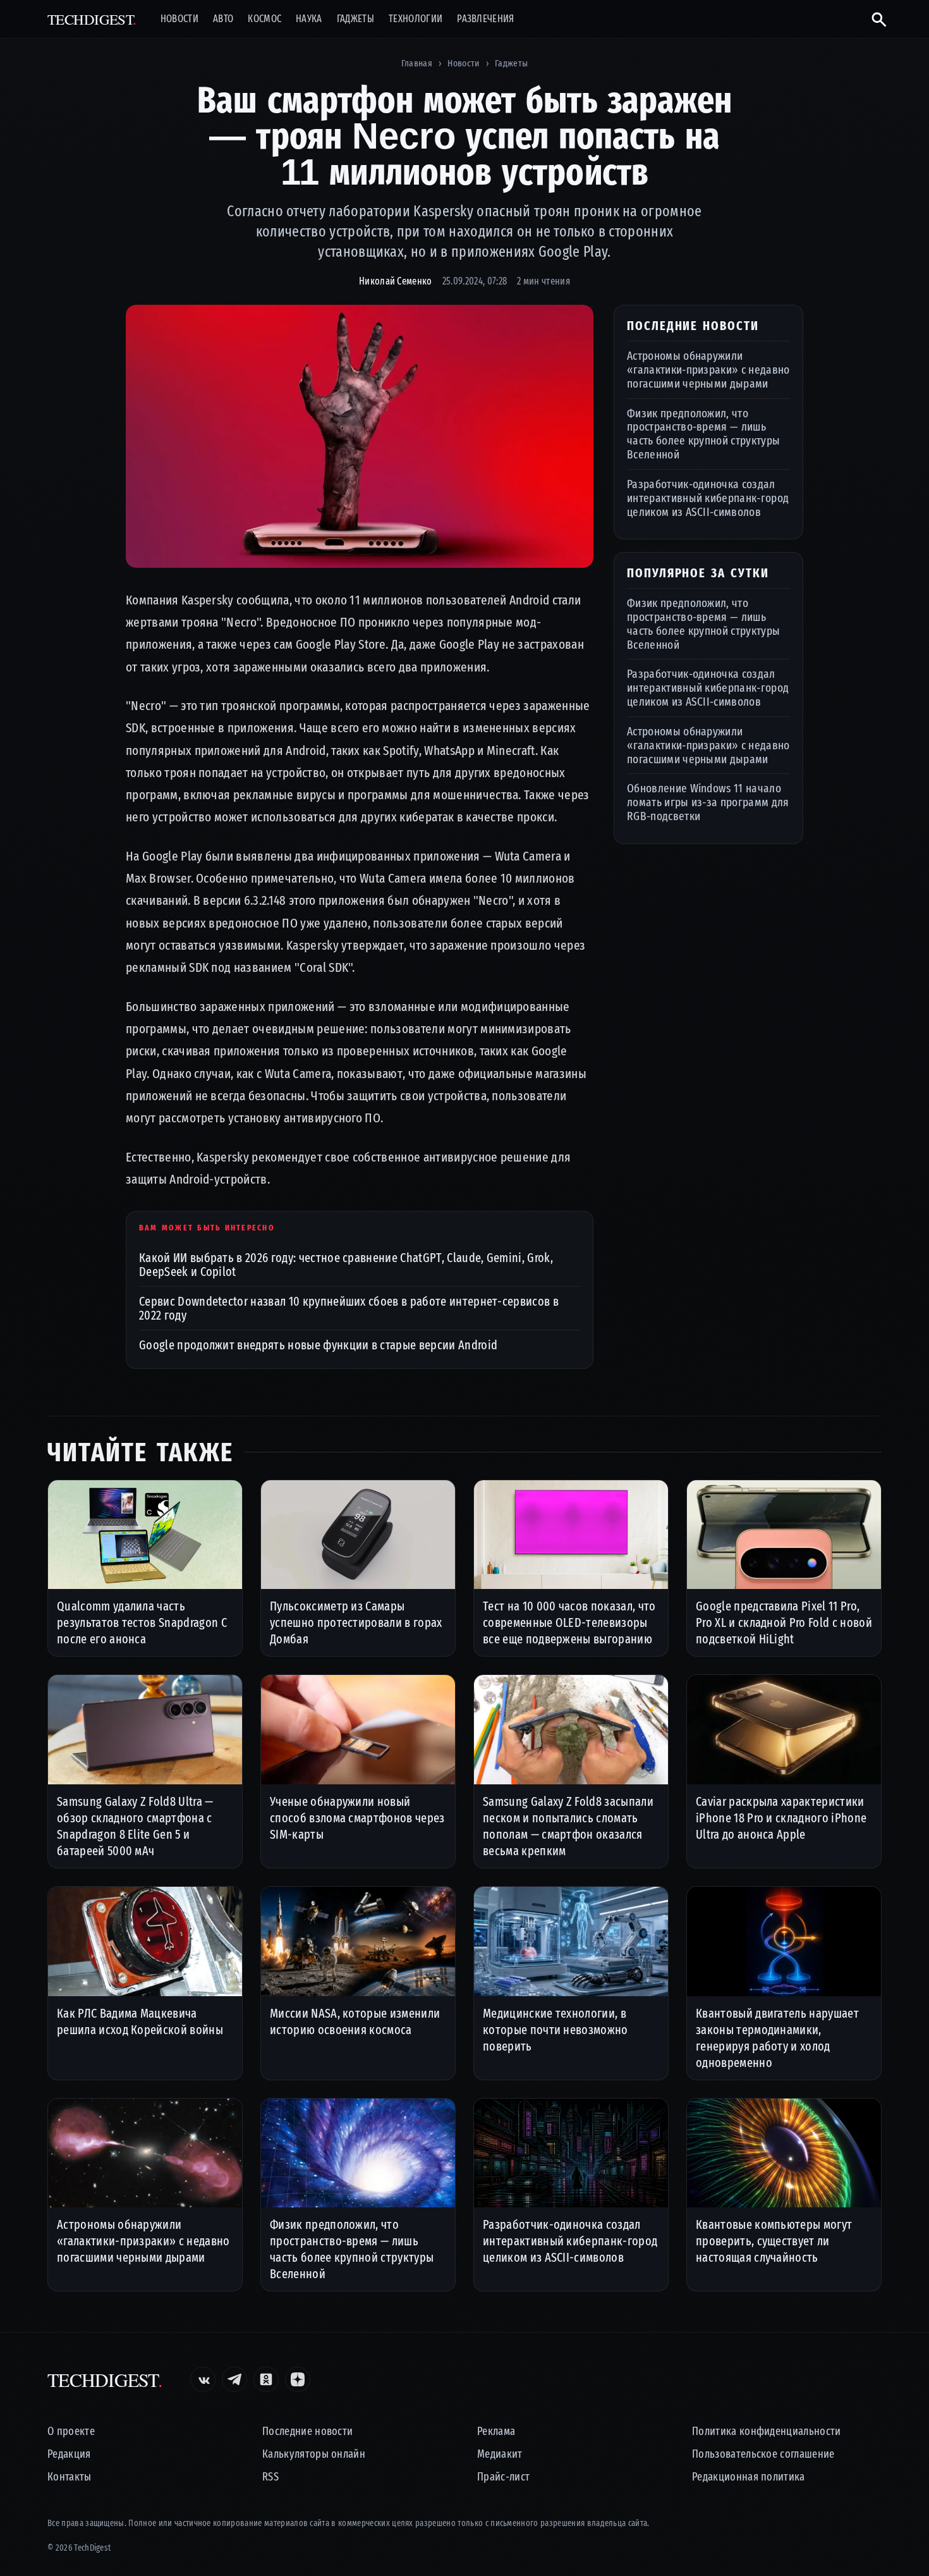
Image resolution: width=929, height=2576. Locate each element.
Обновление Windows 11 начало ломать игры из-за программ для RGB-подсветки (708, 802)
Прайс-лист (503, 2477)
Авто (223, 19)
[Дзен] (298, 2379)
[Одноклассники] (266, 2379)
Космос (264, 19)
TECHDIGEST (92, 19)
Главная (417, 63)
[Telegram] (234, 2379)
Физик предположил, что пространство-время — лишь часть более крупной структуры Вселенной (703, 433)
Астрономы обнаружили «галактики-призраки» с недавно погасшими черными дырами (708, 370)
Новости (179, 19)
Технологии (416, 19)
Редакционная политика (749, 2477)
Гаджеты (355, 19)
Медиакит (500, 2454)
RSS (270, 2477)
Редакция (69, 2454)
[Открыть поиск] (874, 19)
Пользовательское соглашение (763, 2454)
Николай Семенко (396, 281)
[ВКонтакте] (203, 2379)
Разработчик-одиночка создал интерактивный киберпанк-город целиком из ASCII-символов (708, 497)
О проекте (71, 2432)
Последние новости (307, 2432)
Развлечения (486, 19)
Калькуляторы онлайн (314, 2454)
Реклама (496, 2432)
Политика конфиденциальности (767, 2432)
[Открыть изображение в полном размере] (360, 436)
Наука (309, 19)
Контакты (70, 2477)
